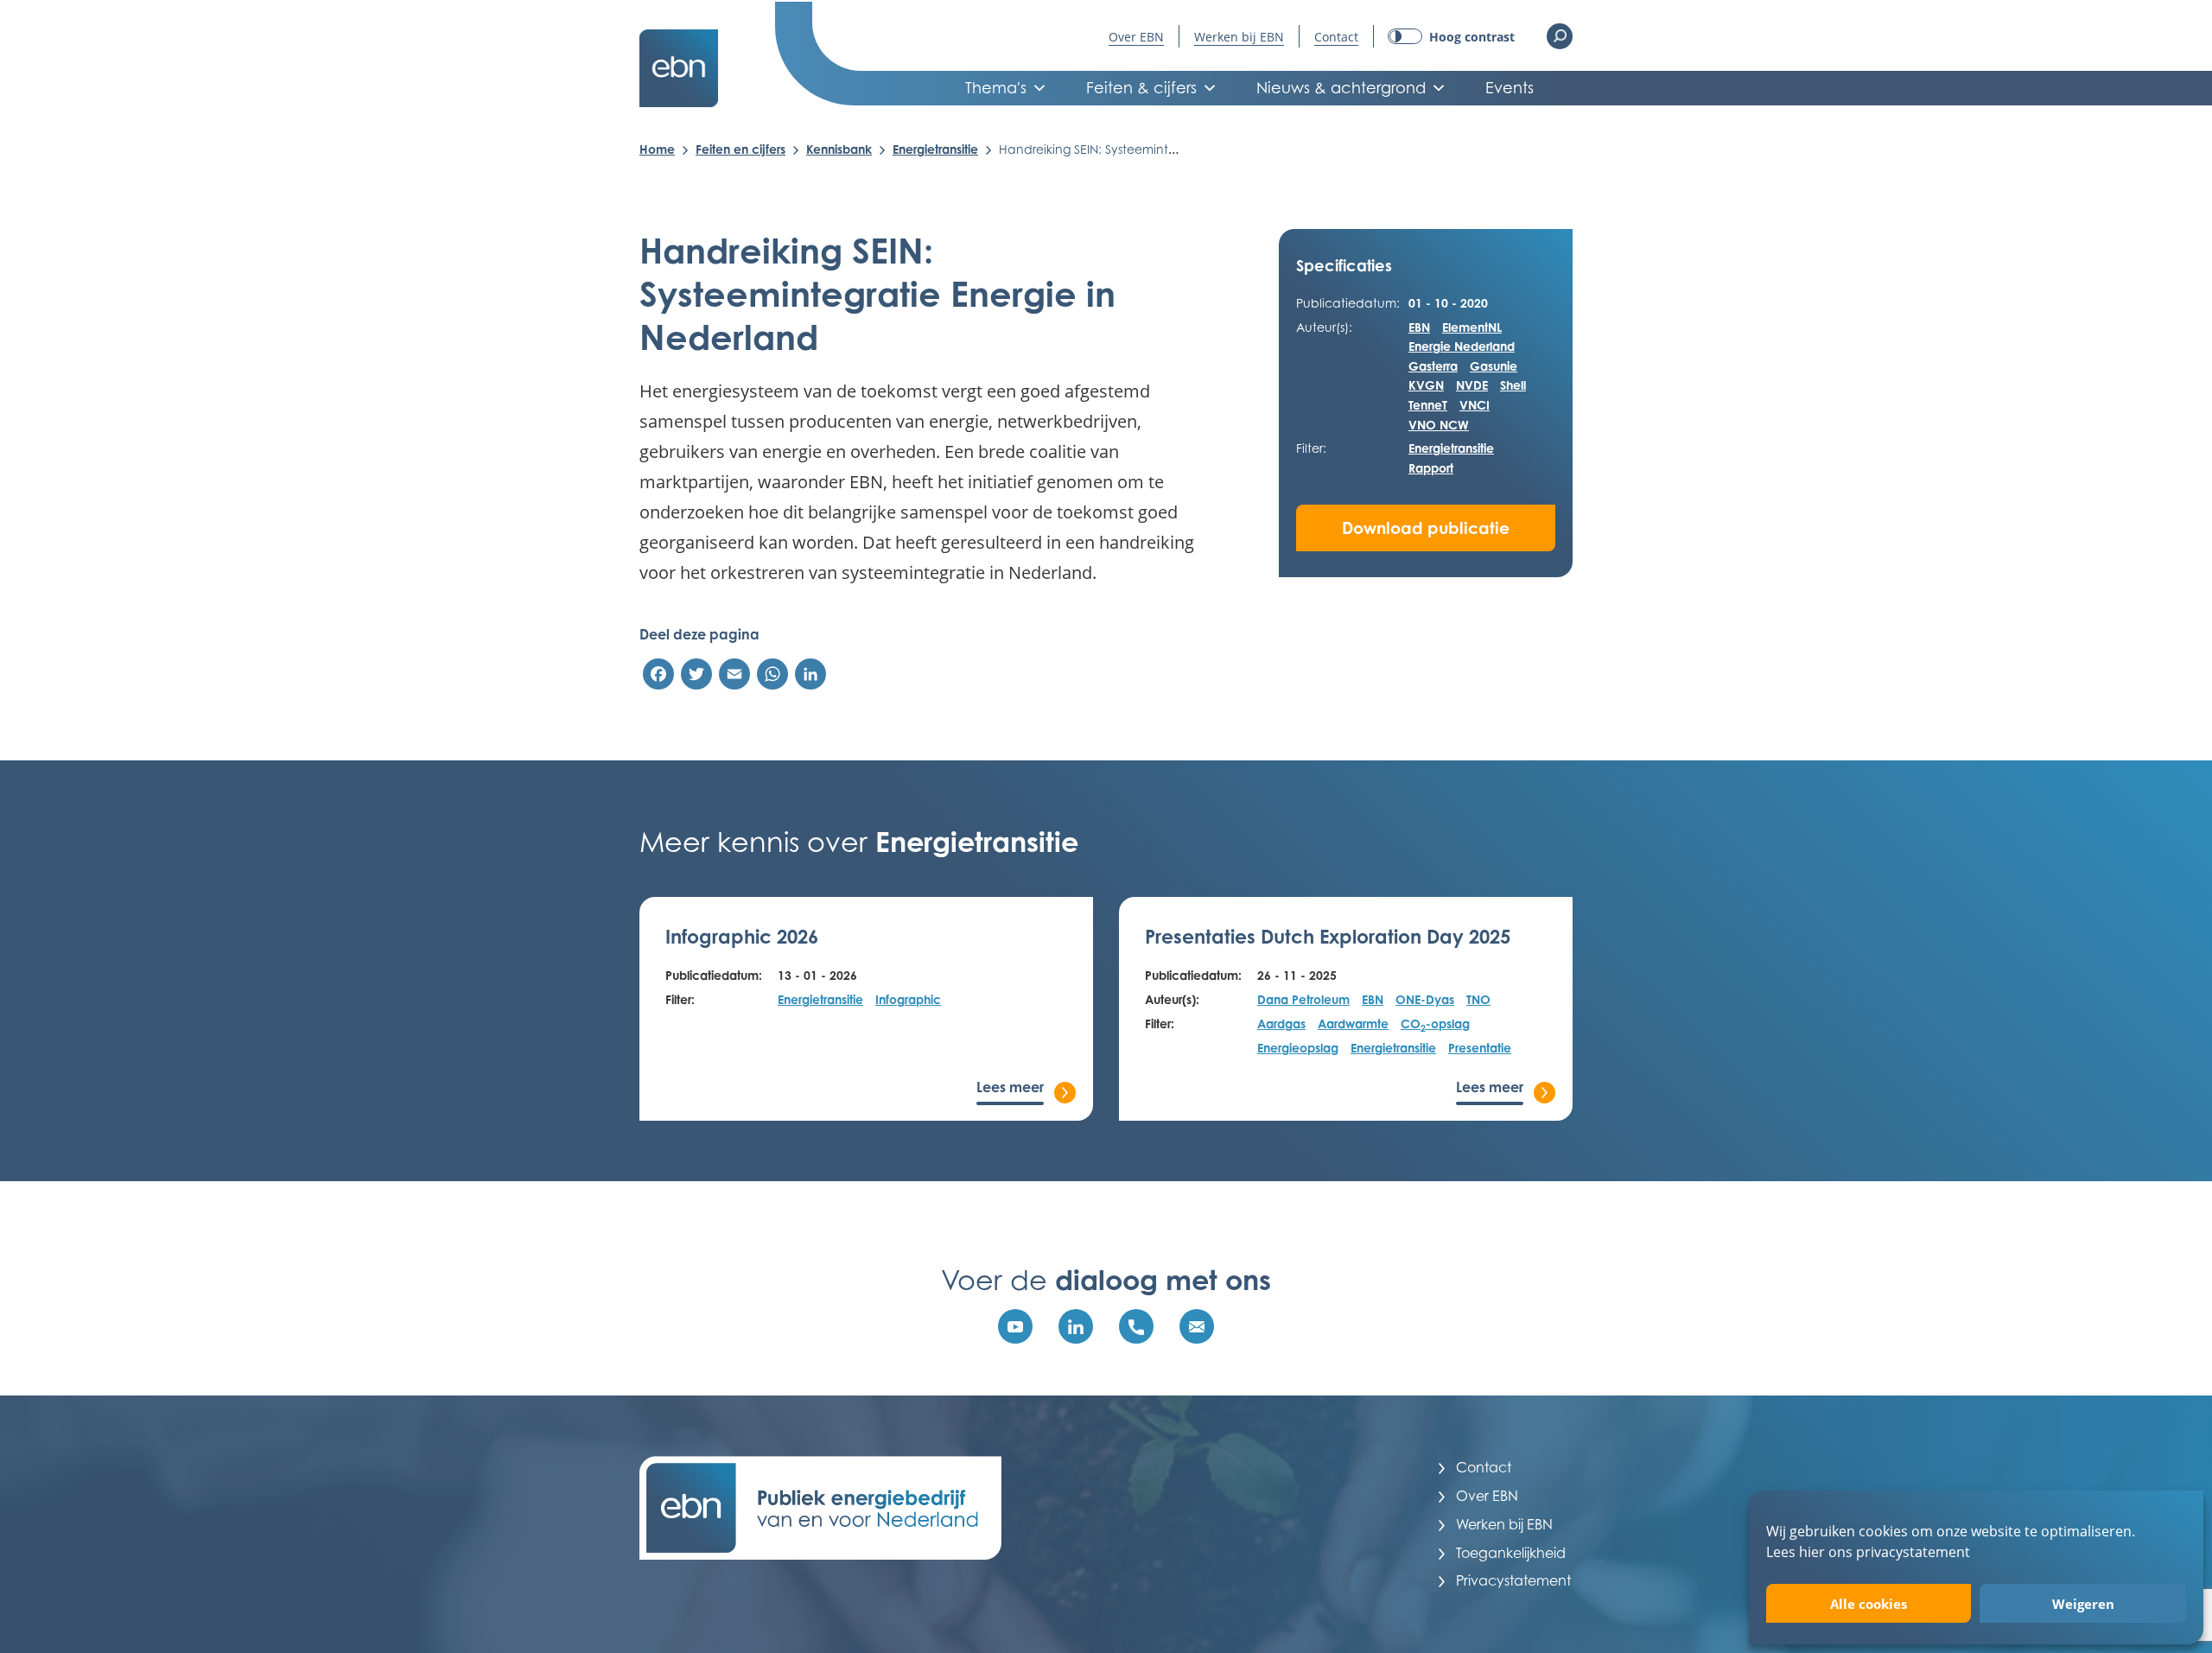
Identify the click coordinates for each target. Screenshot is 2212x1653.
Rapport (1431, 468)
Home (657, 149)
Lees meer (1010, 1087)
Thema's (996, 88)
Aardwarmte (1353, 1024)
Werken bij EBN (1239, 37)
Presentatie (1480, 1048)
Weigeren (2083, 1604)
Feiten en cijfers (741, 149)
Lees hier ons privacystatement (1868, 1551)
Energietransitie (935, 149)
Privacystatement (1513, 1580)
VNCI (1475, 405)
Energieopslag (1298, 1048)
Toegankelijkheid (1511, 1553)
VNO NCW (1439, 425)
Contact (1336, 37)
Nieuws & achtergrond (1341, 88)
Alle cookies (1869, 1604)
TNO (1478, 999)
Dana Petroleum (1303, 999)
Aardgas (1281, 1024)
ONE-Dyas (1425, 999)
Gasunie (1494, 366)
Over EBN (1136, 37)
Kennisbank (839, 149)
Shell (1513, 385)
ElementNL (1472, 327)
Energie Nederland (1462, 346)
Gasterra (1433, 366)
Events (1510, 88)
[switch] (1451, 37)
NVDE (1472, 385)
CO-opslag (1435, 1025)
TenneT (1428, 405)
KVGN (1426, 385)
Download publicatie (1426, 528)
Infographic (908, 999)
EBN (1419, 327)
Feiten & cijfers (1141, 88)
